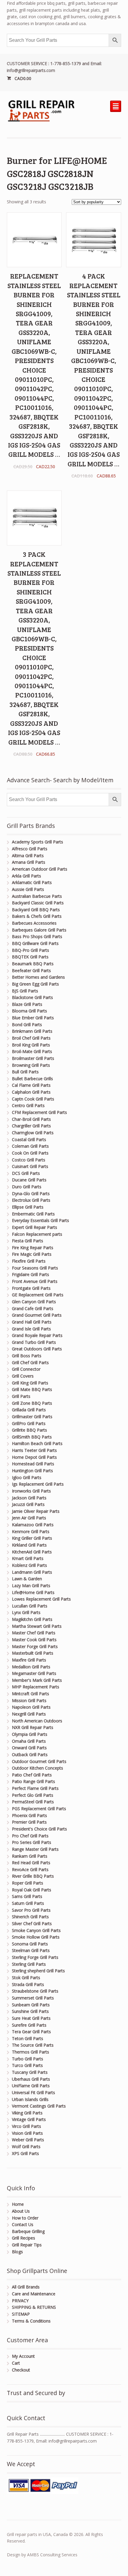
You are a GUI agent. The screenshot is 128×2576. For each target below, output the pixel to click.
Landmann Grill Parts (32, 1572)
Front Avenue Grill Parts (35, 1281)
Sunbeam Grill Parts (31, 2005)
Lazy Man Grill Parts (31, 1586)
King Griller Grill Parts (32, 1538)
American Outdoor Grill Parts (40, 869)
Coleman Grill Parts (30, 1146)
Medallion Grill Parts (31, 1667)
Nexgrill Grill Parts (29, 1714)
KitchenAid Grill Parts (32, 1552)
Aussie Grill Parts (28, 889)
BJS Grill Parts (25, 991)
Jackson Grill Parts (29, 1498)
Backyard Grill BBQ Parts (36, 910)
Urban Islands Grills (30, 2099)
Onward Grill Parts (29, 1748)
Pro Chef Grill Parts (30, 1836)
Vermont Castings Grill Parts (39, 2106)
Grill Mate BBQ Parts (32, 1389)
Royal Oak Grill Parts (32, 1890)
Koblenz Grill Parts (29, 1565)
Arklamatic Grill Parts (32, 882)
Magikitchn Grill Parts (32, 1619)
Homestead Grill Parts (33, 1464)
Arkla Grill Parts (26, 876)
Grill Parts (21, 1396)
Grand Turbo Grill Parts (34, 1342)
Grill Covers (23, 1376)
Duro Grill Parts (27, 1187)
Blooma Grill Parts (29, 1011)
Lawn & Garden (27, 1579)
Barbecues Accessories (34, 923)
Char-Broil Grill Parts (31, 1119)
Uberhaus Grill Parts (31, 2079)
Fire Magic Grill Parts (32, 1254)
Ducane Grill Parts (29, 1180)
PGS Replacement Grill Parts (39, 1809)
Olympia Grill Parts (30, 1734)
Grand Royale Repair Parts (37, 1335)
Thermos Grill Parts (31, 2052)
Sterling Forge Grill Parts (35, 1957)
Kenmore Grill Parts (31, 1531)
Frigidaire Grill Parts (31, 1274)
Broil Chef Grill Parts (31, 1038)
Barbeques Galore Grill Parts (39, 930)
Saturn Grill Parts (28, 1903)
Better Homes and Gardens (38, 977)
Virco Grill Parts (26, 2126)
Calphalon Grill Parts (31, 1092)
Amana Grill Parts (29, 862)
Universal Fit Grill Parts (33, 2092)
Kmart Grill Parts (28, 1558)
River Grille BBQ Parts (33, 1876)
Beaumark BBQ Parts (33, 964)
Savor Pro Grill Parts (31, 1910)
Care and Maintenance (34, 2294)
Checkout (21, 2370)
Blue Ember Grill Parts (33, 1018)
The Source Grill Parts (33, 2045)
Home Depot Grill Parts (34, 1457)
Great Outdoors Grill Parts (37, 1349)
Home (18, 2204)
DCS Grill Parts (26, 1173)
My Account (23, 2356)
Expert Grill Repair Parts (35, 1227)
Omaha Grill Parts (29, 1741)
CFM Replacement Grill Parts (39, 1112)
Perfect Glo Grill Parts (33, 1795)
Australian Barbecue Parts (37, 896)
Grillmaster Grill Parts (32, 1417)
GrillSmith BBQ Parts (32, 1437)
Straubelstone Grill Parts (35, 1991)
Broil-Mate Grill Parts (32, 1051)
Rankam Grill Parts (30, 1856)
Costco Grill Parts (29, 1160)
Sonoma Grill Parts (30, 1944)
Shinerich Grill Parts (30, 1917)
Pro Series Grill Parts (32, 1842)
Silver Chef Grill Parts (32, 1923)
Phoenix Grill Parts (29, 1815)
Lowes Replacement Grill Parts (41, 1599)
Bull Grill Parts (25, 1072)
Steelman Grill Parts (31, 1950)
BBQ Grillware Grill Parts (35, 943)
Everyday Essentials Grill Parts (40, 1220)
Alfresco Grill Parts (30, 849)
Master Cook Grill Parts (34, 1640)
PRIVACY (20, 2301)
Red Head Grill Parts (31, 1863)
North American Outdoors (37, 1721)
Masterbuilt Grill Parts (33, 1653)
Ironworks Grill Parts (31, 1491)
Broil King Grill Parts (31, 1045)
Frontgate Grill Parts (31, 1288)
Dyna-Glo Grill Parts (31, 1194)
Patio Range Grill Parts (33, 1781)
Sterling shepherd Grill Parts (38, 1971)
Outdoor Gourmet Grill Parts (39, 1761)
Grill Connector (26, 1369)
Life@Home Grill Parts (33, 1592)
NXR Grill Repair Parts (33, 1727)
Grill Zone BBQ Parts (32, 1403)
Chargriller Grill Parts (31, 1126)
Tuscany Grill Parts (30, 2072)
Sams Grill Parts (27, 1896)
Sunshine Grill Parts (30, 2011)
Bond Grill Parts (27, 1025)
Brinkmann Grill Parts (32, 1031)
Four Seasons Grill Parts (35, 1268)
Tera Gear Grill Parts (31, 2032)
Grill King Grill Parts (30, 1383)
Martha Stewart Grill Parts (37, 1626)
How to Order (25, 2218)
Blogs (17, 2252)
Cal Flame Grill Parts (31, 1085)
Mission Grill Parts (29, 1700)
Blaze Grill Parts (27, 1004)
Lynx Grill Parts (26, 1612)
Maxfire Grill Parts (29, 1660)
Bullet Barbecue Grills (32, 1079)
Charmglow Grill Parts (33, 1133)
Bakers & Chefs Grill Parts (37, 916)
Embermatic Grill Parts (33, 1214)
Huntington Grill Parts (32, 1471)
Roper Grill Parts (28, 1883)
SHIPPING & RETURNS (34, 2307)
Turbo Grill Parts (28, 2059)
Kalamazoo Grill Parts (33, 1525)
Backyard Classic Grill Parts (38, 903)
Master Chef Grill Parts (34, 1633)
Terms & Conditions (31, 2321)
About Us (21, 2211)
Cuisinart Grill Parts (30, 1166)
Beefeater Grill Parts (31, 970)
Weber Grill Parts (28, 2140)
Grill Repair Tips (27, 2245)
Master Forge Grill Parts (35, 1646)
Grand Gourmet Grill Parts (37, 1315)
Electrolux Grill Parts (31, 1200)
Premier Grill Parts (29, 1822)
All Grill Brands (26, 2287)
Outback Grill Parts (30, 1755)
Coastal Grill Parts (29, 1139)
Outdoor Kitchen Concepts (38, 1768)
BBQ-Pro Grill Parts (31, 950)
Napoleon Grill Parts (31, 1707)
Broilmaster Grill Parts (33, 1058)
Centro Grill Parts (28, 1105)
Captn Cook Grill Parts (33, 1099)
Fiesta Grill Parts (28, 1241)
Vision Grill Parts (27, 2133)
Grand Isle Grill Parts (31, 1329)
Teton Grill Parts (28, 2038)
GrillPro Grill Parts (29, 1423)
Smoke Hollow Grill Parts (36, 1937)
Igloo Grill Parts (27, 1477)
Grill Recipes (24, 2238)
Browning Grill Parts (31, 1065)
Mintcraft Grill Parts (31, 1694)
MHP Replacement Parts (36, 1687)
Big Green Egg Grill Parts (35, 984)
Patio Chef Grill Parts (32, 1775)
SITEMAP (21, 2314)
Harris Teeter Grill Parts (34, 1450)
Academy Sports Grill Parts (38, 842)
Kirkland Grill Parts (29, 1545)
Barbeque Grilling (28, 2231)
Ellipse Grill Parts (28, 1207)
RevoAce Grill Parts (30, 1869)
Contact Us (23, 2224)
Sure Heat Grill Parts (31, 2018)
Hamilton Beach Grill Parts (37, 1443)
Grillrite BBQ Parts (29, 1430)
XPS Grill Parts (25, 2153)
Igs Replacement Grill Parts (38, 1484)
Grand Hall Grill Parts (32, 1322)
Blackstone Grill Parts (32, 997)
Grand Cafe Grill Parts (33, 1308)
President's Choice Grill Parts (39, 1829)
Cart (16, 2363)
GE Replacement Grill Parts (38, 1295)
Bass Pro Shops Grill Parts (37, 936)
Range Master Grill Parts (35, 1849)
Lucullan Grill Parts (30, 1606)
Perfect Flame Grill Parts (35, 1788)
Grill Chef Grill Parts (30, 1362)
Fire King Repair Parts (33, 1248)
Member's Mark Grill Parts (37, 1680)
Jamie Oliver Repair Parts (36, 1511)
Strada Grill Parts (28, 1984)
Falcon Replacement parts (37, 1234)
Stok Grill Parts (26, 1978)
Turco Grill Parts (27, 2065)
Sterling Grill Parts (29, 1964)
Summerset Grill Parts (33, 1998)
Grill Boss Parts (27, 1356)
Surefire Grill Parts (29, 2025)
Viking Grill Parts (27, 2113)
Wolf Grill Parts (26, 2147)
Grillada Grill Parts (29, 1410)
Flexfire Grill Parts (29, 1261)
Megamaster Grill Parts (34, 1673)
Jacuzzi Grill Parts (28, 1504)
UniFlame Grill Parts (31, 2086)
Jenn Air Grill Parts (29, 1518)
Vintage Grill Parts (29, 2119)
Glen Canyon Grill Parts (34, 1302)
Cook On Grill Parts (30, 1153)
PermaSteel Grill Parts (33, 1802)
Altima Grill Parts (28, 856)
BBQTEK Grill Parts (30, 957)
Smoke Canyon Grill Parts (36, 1930)
